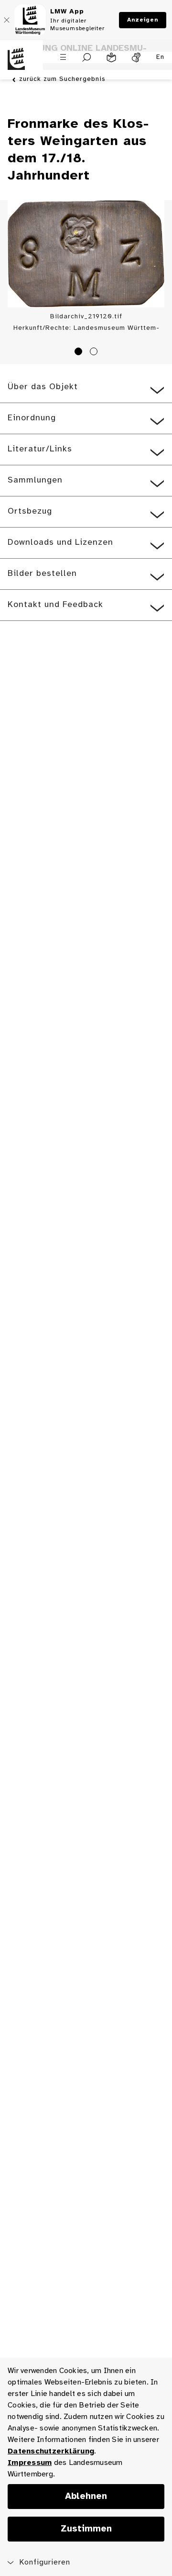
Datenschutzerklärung (51, 2451)
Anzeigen (143, 20)
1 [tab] (80, 353)
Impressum (30, 2463)
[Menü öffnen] (63, 57)
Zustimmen (86, 2529)
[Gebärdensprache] (136, 57)
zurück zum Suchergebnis (62, 79)
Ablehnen (86, 2497)
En (160, 57)
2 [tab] (95, 353)
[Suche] (87, 57)
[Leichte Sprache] (111, 57)
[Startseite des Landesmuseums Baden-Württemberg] (21, 65)
